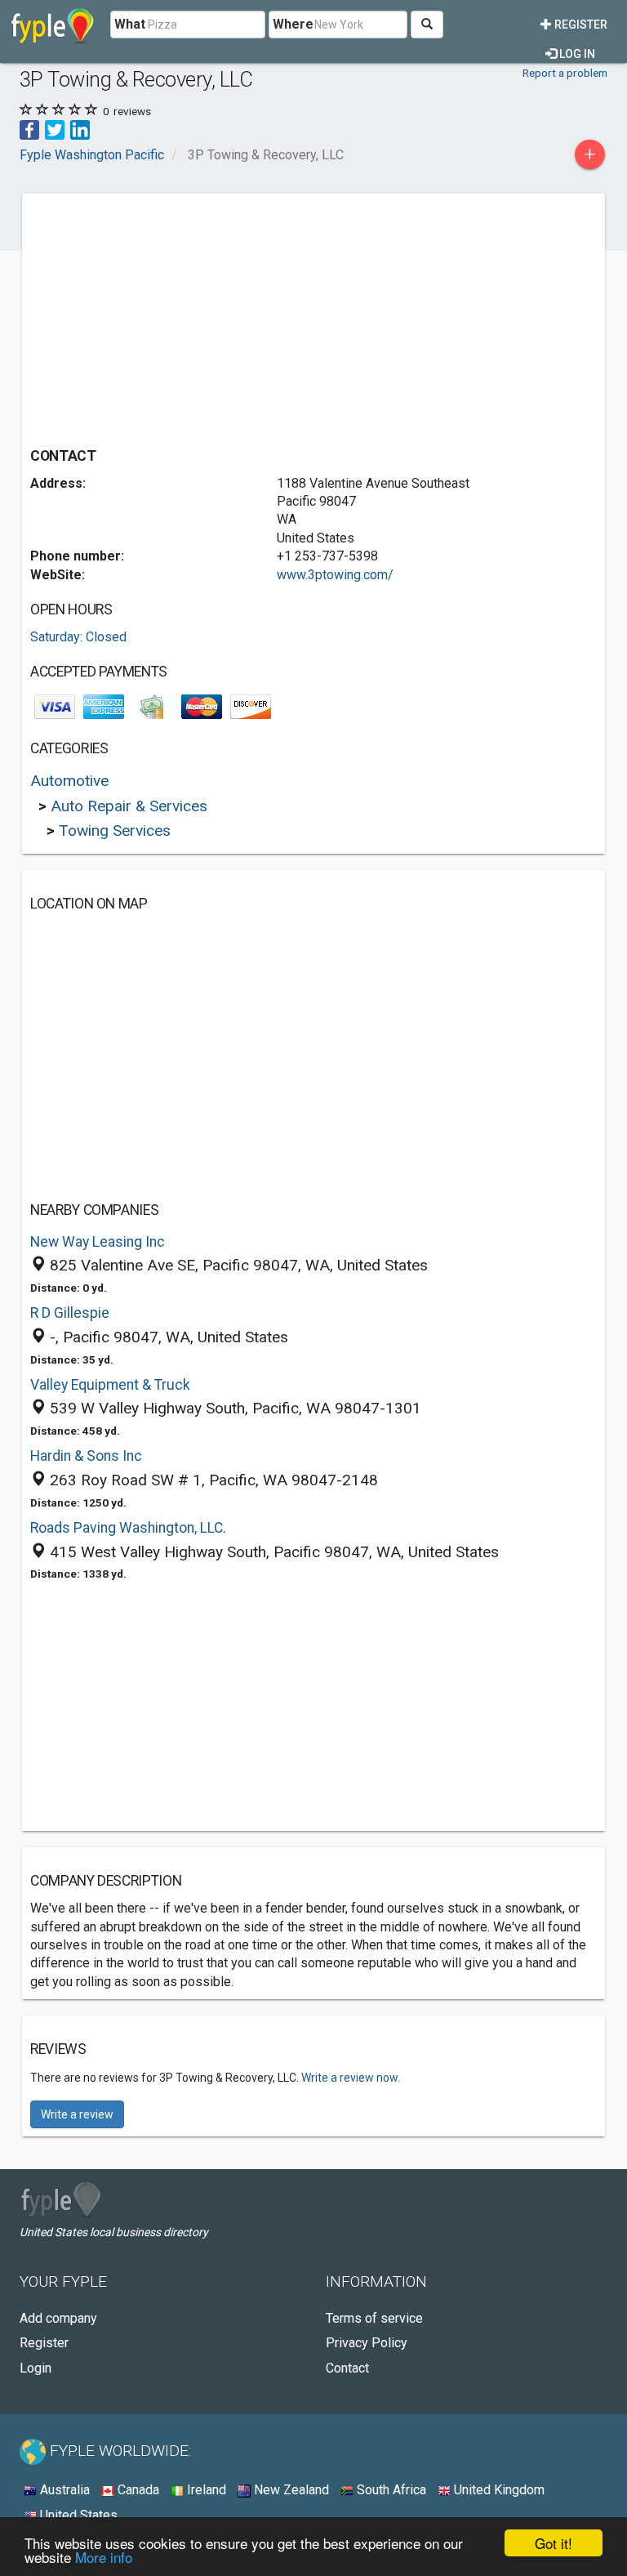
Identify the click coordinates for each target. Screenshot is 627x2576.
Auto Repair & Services (129, 806)
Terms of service (374, 2318)
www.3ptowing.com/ (335, 575)
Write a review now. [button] (351, 2078)
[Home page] (53, 25)
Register (580, 25)
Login (36, 2368)
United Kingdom (498, 2490)
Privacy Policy (367, 2343)
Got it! (554, 2543)
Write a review (77, 2114)
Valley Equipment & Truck (110, 1385)
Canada (137, 2490)
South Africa (390, 2490)
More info (104, 2557)
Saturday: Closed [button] (78, 637)
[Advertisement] (167, 316)
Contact (347, 2368)
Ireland (205, 2490)
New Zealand (290, 2490)
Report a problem (565, 73)
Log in (576, 54)
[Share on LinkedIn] (80, 129)
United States (77, 2515)
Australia (63, 2490)
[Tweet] (55, 129)
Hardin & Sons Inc (86, 1456)
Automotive (69, 781)
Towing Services (115, 830)
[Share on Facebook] (29, 129)
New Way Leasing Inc (98, 1242)
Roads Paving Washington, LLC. (128, 1528)
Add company (58, 2318)
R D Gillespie (70, 1313)
